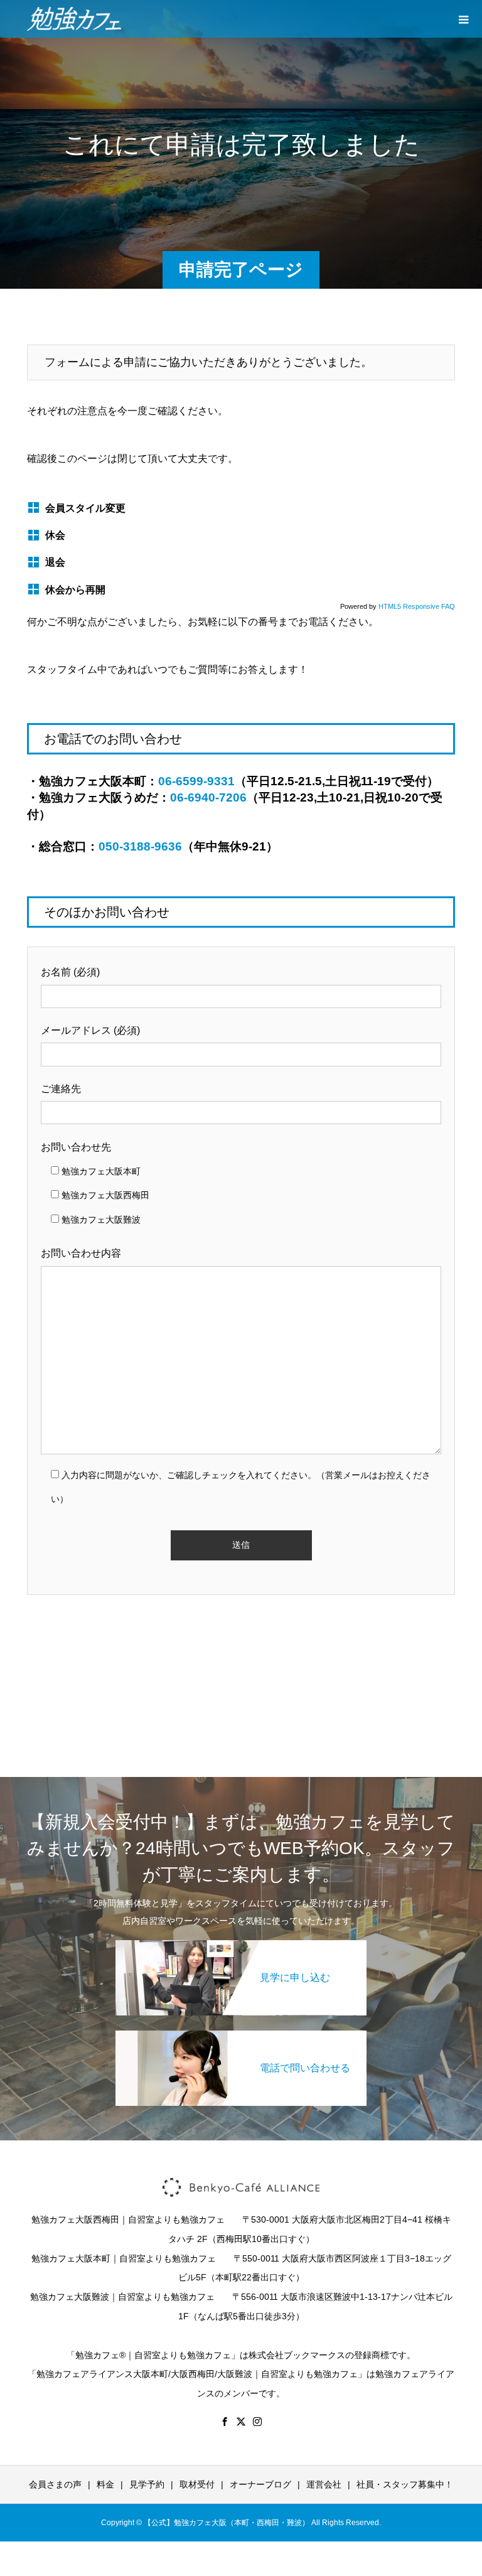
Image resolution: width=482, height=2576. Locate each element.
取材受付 (197, 2484)
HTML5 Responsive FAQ (417, 606)
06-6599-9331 (196, 781)
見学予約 (147, 2484)
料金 (105, 2484)
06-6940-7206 (208, 797)
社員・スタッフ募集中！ (405, 2484)
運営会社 (324, 2484)
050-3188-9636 (140, 846)
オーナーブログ (260, 2484)
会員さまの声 (55, 2484)
